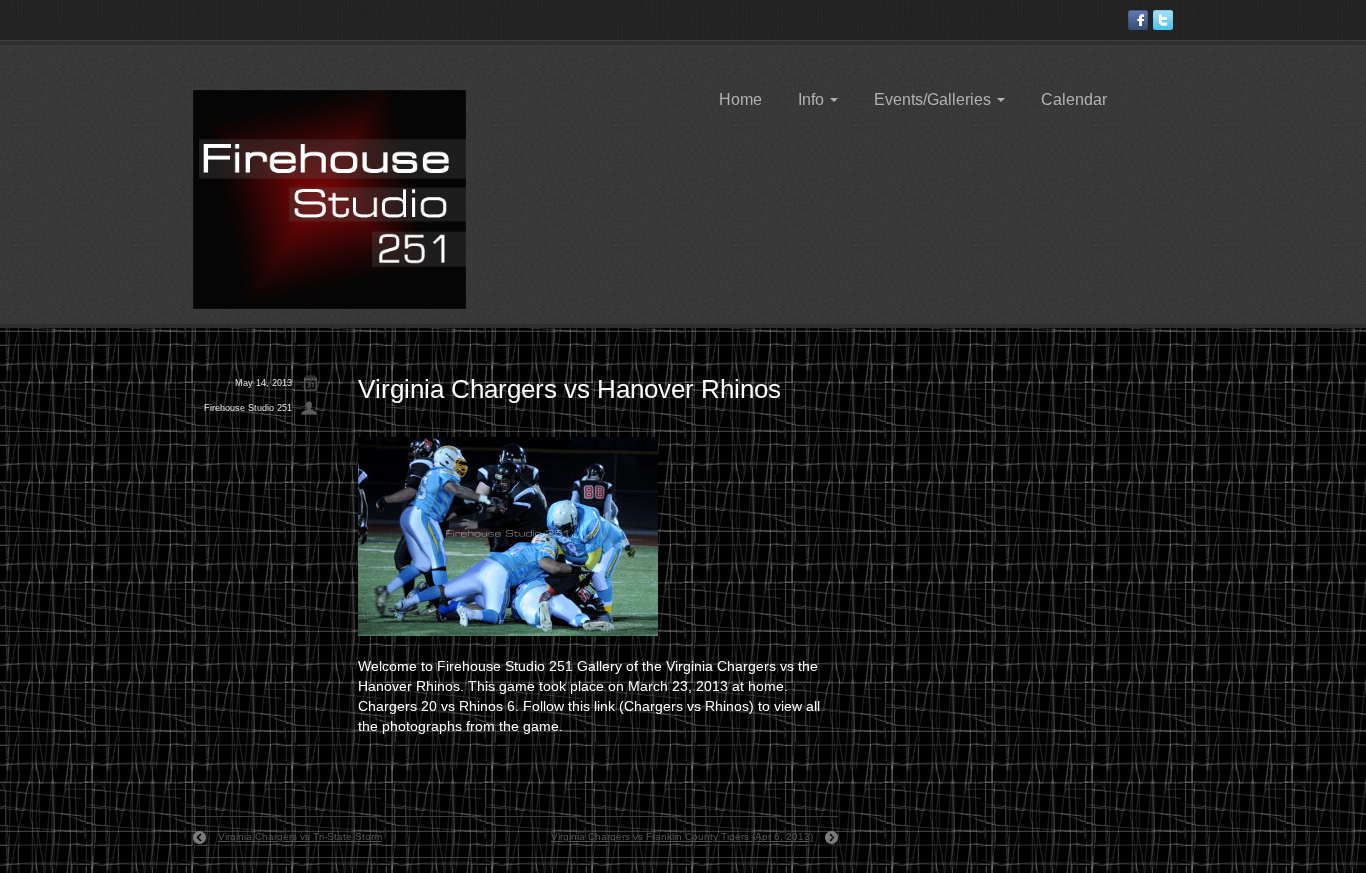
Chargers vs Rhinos (686, 706)
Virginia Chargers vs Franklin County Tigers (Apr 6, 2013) (682, 836)
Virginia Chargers (721, 666)
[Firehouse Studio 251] (329, 198)
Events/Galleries (934, 99)
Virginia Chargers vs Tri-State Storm (300, 836)
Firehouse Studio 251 (248, 408)
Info (813, 99)
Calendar (1074, 99)
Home (740, 99)
